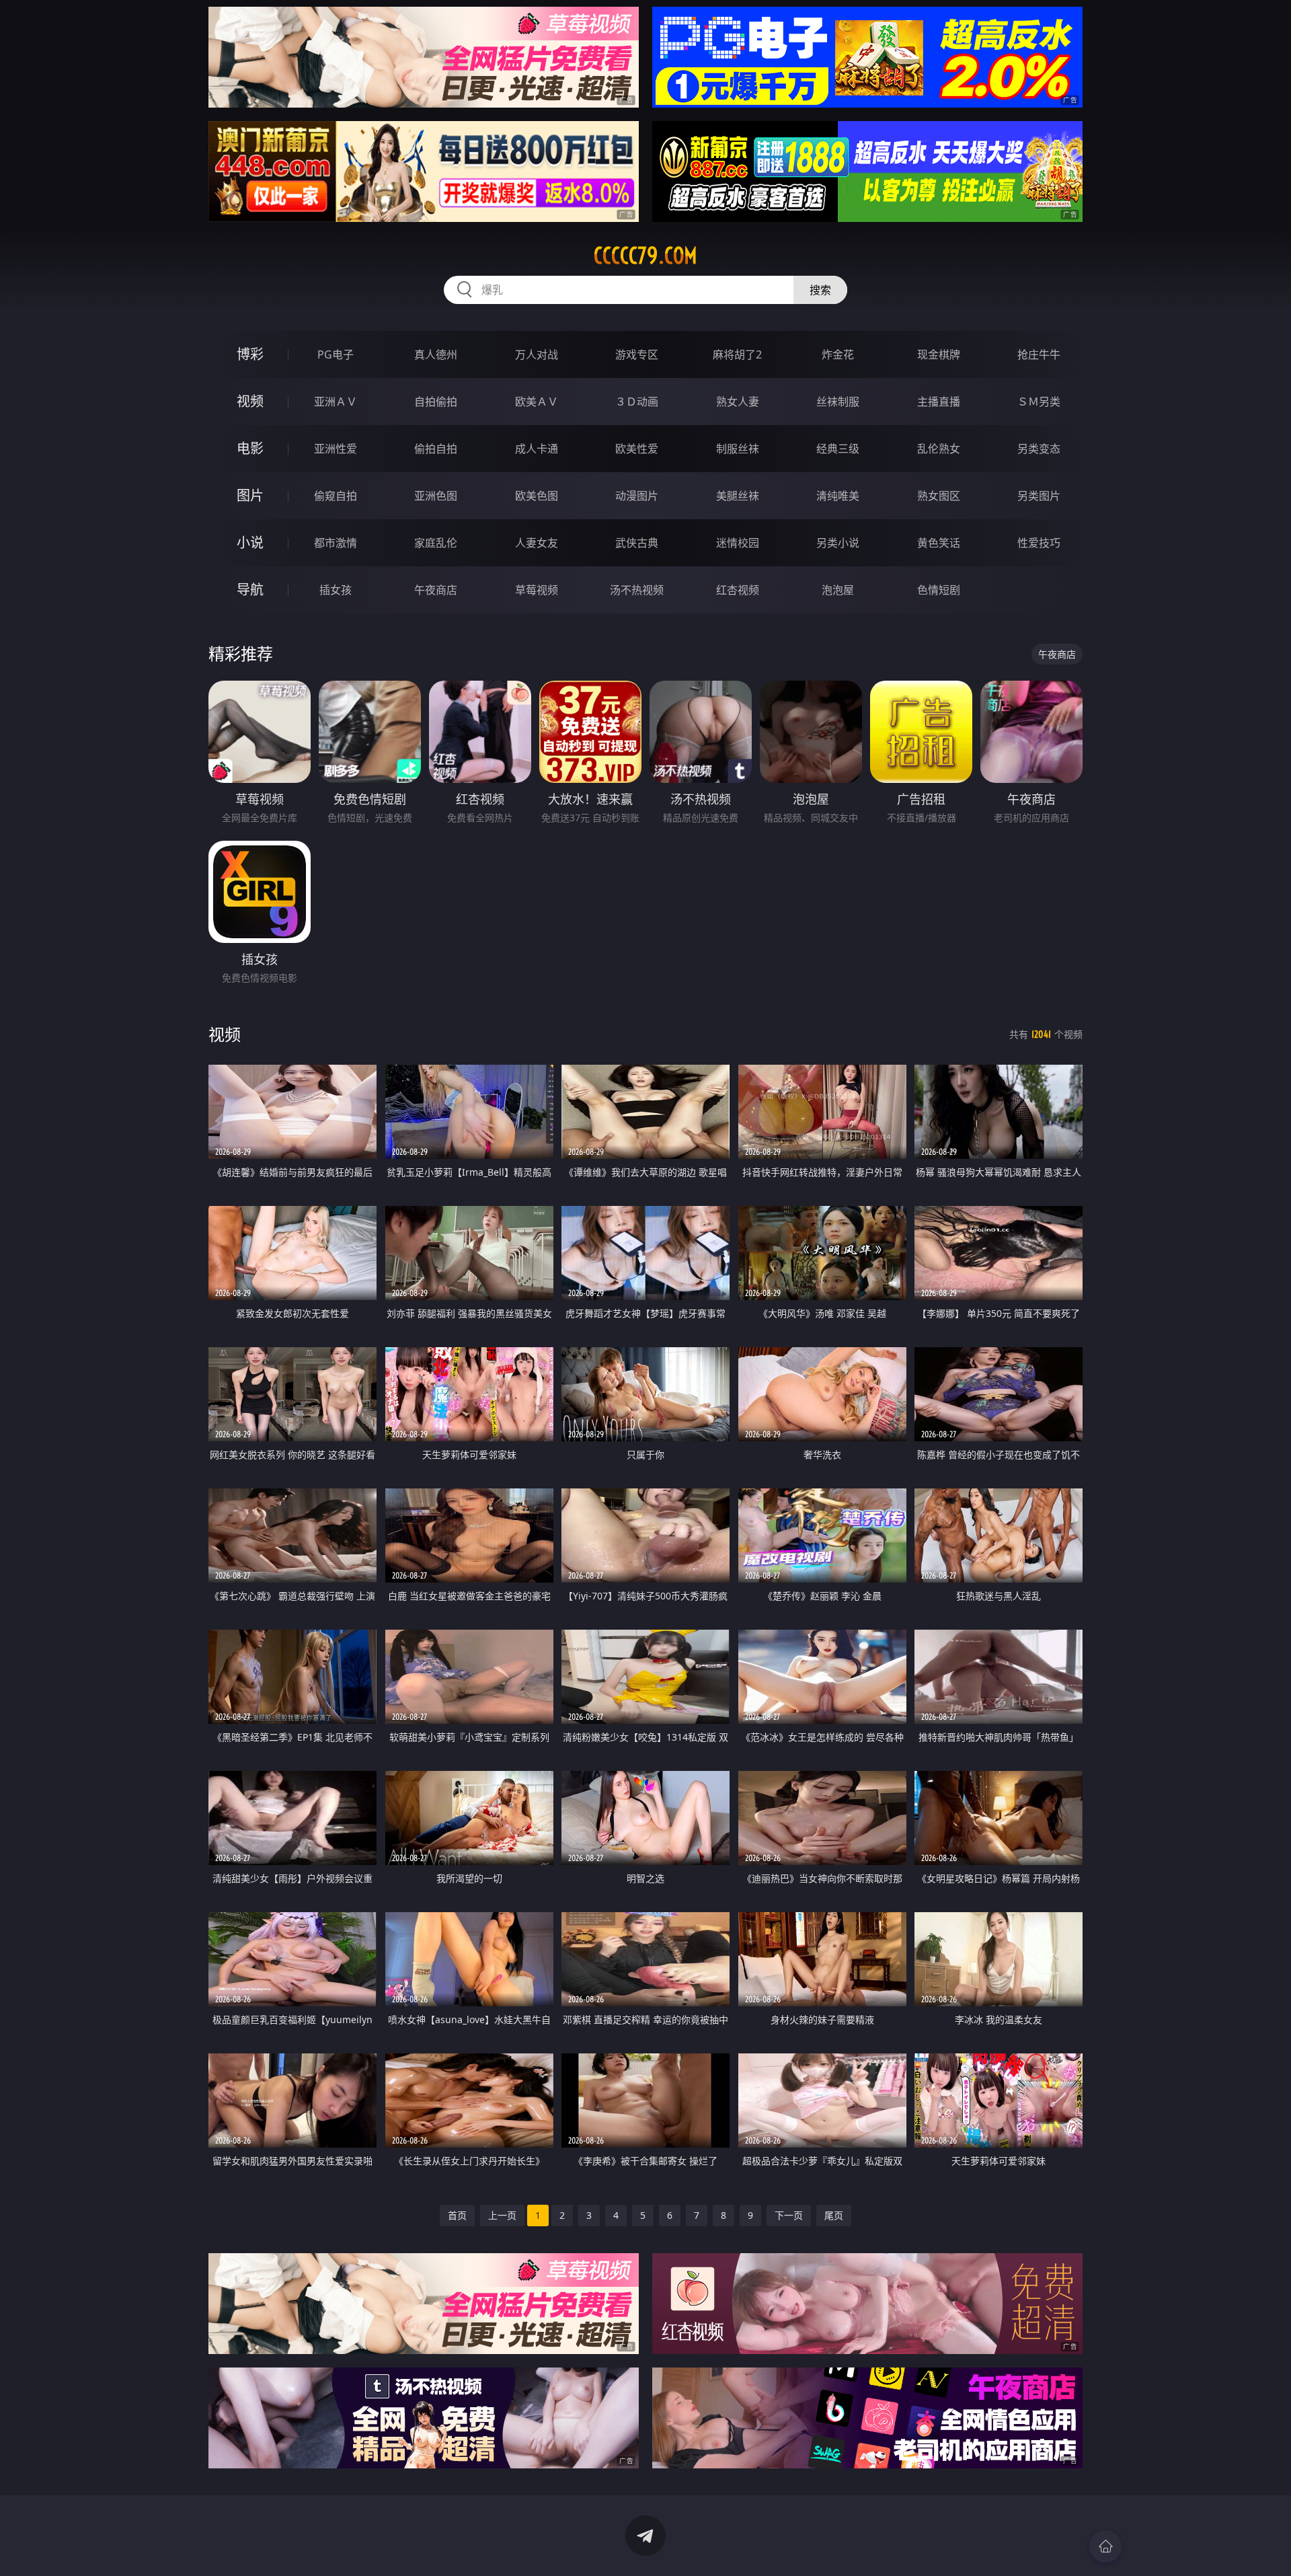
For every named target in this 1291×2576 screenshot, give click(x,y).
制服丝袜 (738, 449)
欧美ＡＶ (537, 402)
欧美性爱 (637, 449)
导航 (250, 590)
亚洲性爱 (336, 449)
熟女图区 (939, 496)
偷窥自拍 (336, 496)
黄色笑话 (939, 543)
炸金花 (838, 354)
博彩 (250, 354)
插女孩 (336, 590)
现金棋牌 (939, 354)
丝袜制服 (838, 402)
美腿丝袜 (738, 496)
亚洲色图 (436, 496)
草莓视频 (537, 590)
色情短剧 (939, 590)
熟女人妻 (738, 402)
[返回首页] (1105, 2546)
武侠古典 (637, 543)
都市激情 (336, 543)
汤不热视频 (637, 590)
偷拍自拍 (436, 449)
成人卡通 (537, 449)
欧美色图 (537, 496)
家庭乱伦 (436, 543)
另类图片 (1039, 496)
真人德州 (436, 354)
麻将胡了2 (737, 354)
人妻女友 (537, 543)
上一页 (502, 2215)
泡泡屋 (838, 590)
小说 (250, 542)
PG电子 (336, 354)
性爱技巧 (1039, 543)
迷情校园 (738, 543)
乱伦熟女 (939, 449)
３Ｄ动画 (637, 402)
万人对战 (537, 354)
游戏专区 (637, 354)
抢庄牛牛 (1039, 354)
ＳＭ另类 (1039, 402)
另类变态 (1039, 449)
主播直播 (939, 402)
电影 (250, 448)
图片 (250, 495)
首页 (457, 2215)
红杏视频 (738, 590)
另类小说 (838, 543)
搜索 (820, 290)
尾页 (834, 2215)
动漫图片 (637, 496)
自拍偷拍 (436, 402)
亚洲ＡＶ (336, 402)
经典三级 (838, 449)
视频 (250, 401)
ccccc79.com (645, 256)
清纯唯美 (838, 496)
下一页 (789, 2215)
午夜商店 (436, 590)
